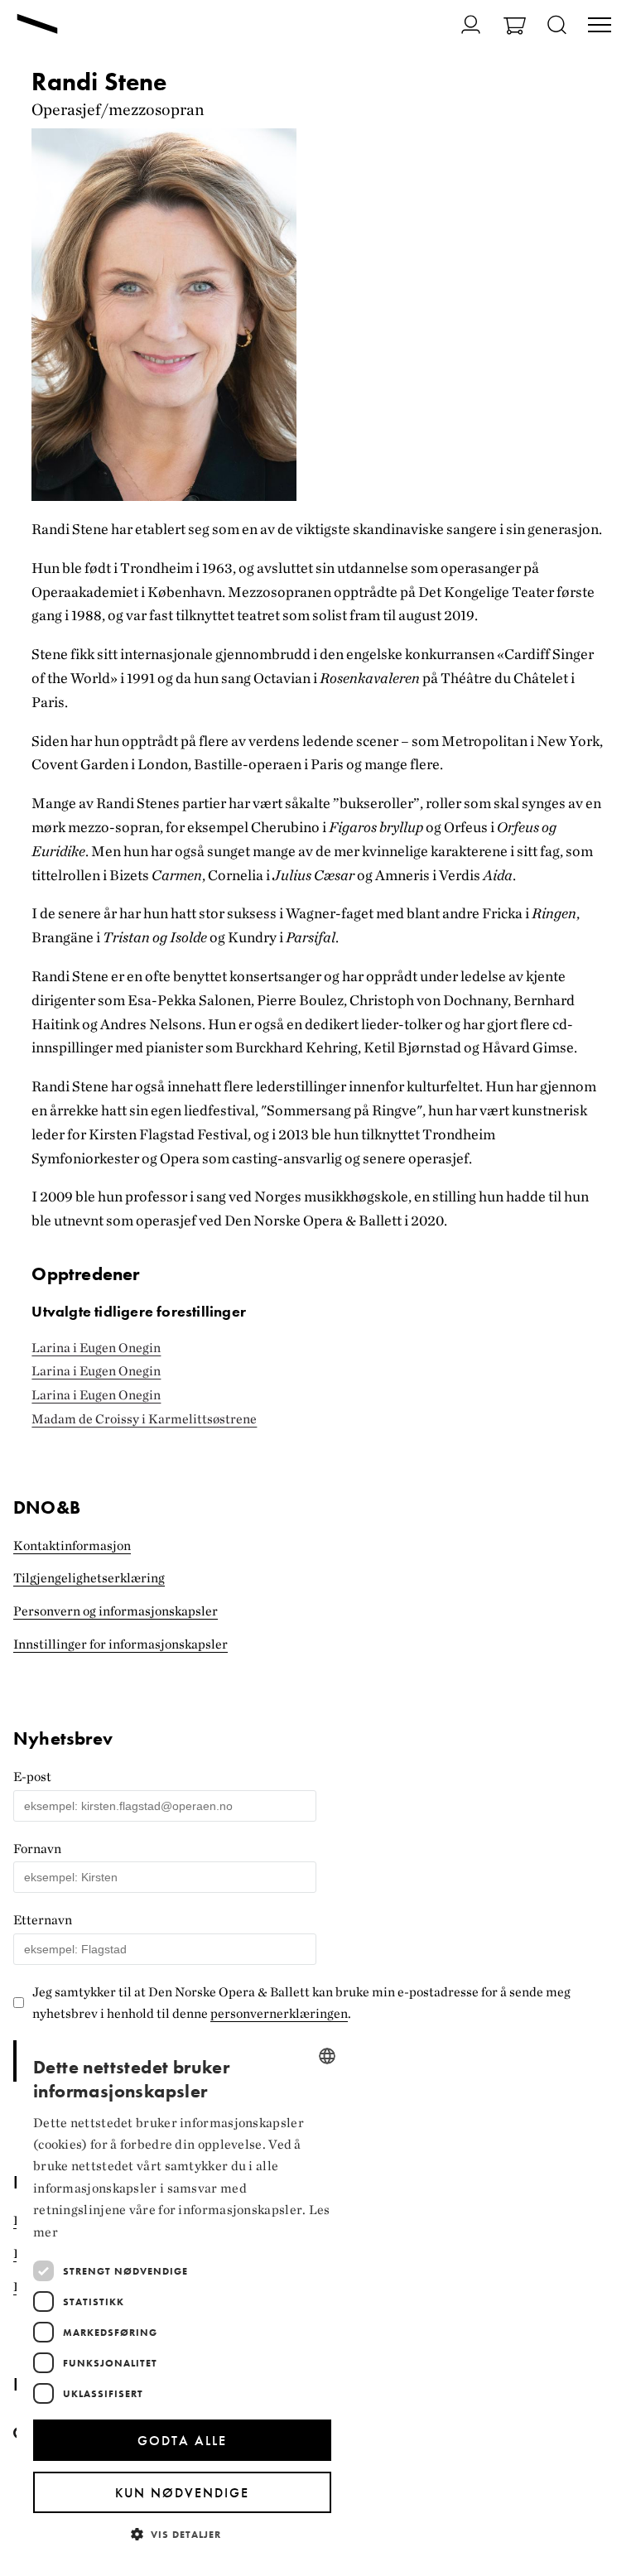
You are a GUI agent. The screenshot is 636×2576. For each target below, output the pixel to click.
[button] (182, 2533)
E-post (32, 1777)
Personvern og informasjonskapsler (116, 1611)
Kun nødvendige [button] (182, 2493)
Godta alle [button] (182, 2441)
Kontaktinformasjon (72, 1546)
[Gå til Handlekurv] (515, 28)
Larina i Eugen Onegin (96, 1348)
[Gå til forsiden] (37, 26)
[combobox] (327, 2056)
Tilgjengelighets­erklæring (89, 1578)
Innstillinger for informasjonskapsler (120, 1644)
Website (23, 1723)
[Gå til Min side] (461, 24)
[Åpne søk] (557, 26)
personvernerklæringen (279, 2013)
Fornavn (37, 1849)
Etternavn (43, 1920)
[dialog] (182, 2297)
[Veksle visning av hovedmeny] (600, 26)
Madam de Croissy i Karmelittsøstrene (144, 1419)
